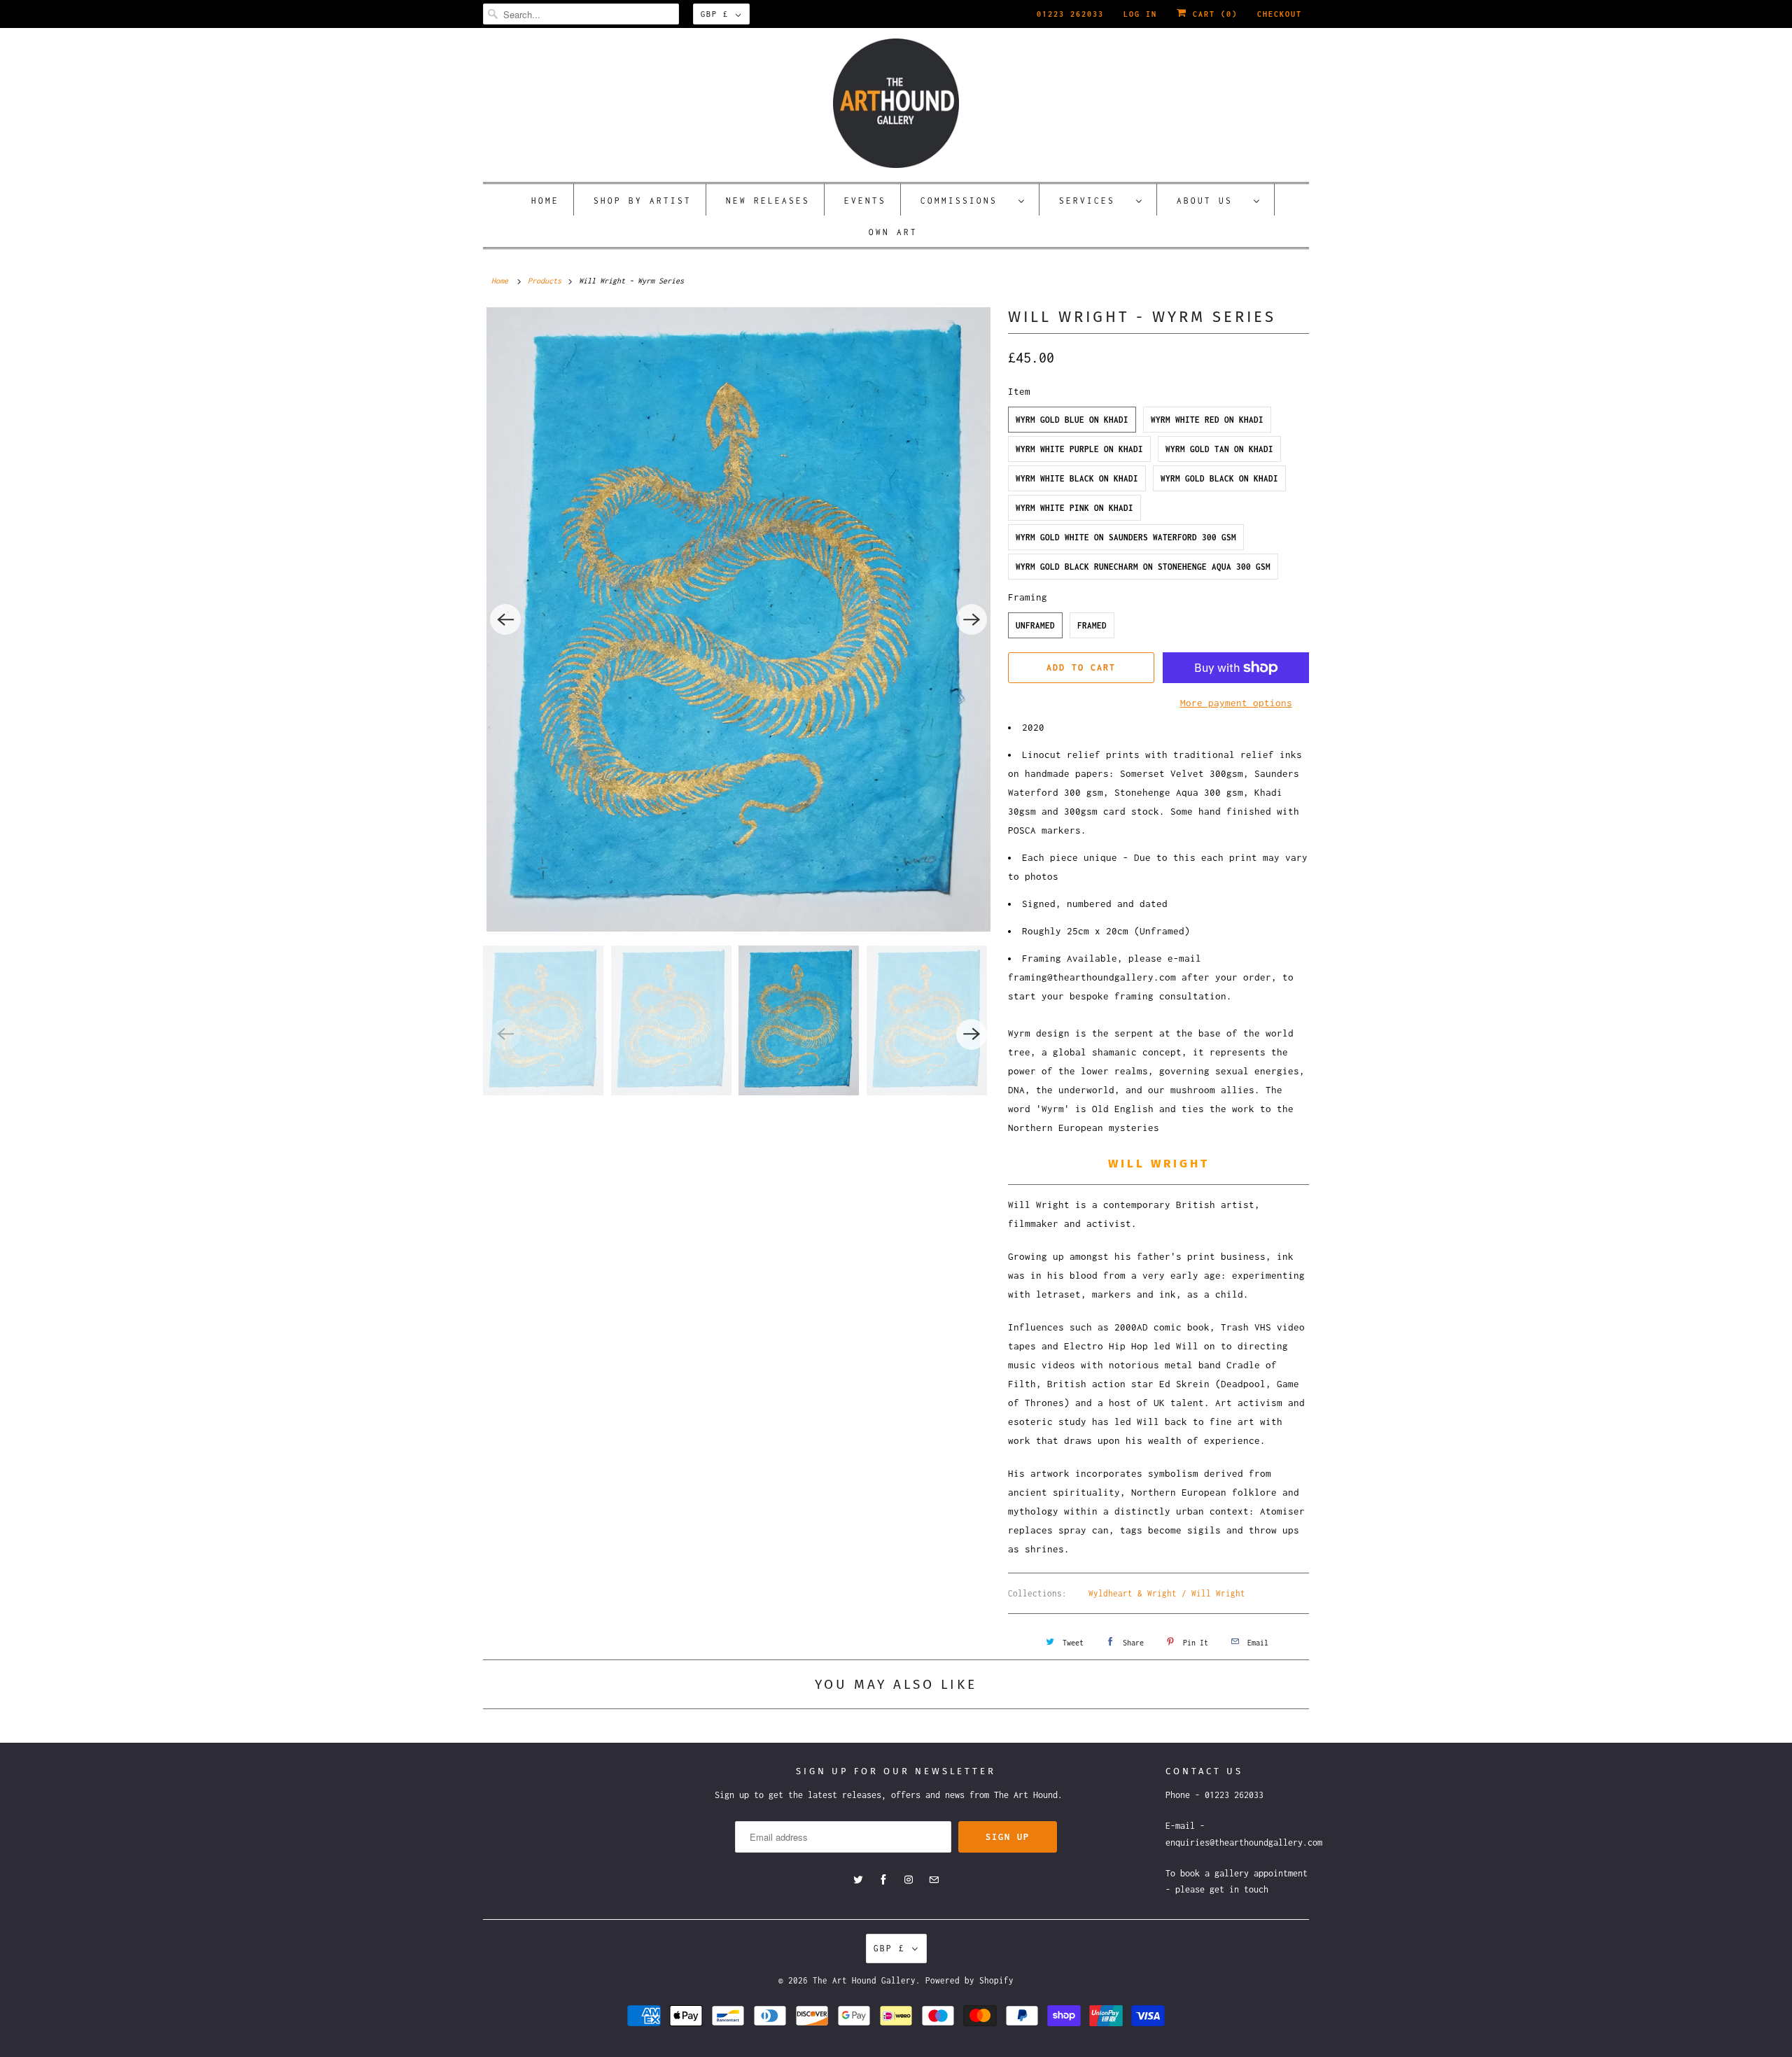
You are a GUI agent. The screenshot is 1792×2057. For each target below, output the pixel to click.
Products (545, 281)
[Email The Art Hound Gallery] (934, 1880)
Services (1094, 201)
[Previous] (505, 619)
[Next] (972, 619)
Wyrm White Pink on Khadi (1074, 508)
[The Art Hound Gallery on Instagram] (909, 1880)
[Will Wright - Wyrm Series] (738, 619)
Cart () (1212, 14)
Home (545, 201)
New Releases (768, 201)
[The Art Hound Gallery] (896, 103)
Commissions (966, 201)
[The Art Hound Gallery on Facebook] (883, 1880)
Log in (1140, 14)
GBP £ (715, 14)
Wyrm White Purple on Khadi (1079, 449)
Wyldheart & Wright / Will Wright (1167, 1593)
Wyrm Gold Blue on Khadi (1072, 420)
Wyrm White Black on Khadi (1077, 478)
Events (865, 201)
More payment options (1236, 703)
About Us (1212, 201)
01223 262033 (1070, 14)
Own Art (893, 232)
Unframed (1035, 625)
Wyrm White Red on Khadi (1207, 420)
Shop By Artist (643, 201)
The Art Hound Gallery (864, 1980)
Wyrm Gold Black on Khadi (1219, 478)
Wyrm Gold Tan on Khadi (1219, 449)
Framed (1092, 625)
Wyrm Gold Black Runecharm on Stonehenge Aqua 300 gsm (1143, 567)
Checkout (1280, 14)
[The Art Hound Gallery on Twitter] (858, 1880)
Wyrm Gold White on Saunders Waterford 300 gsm (1126, 537)
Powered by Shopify (969, 1980)
